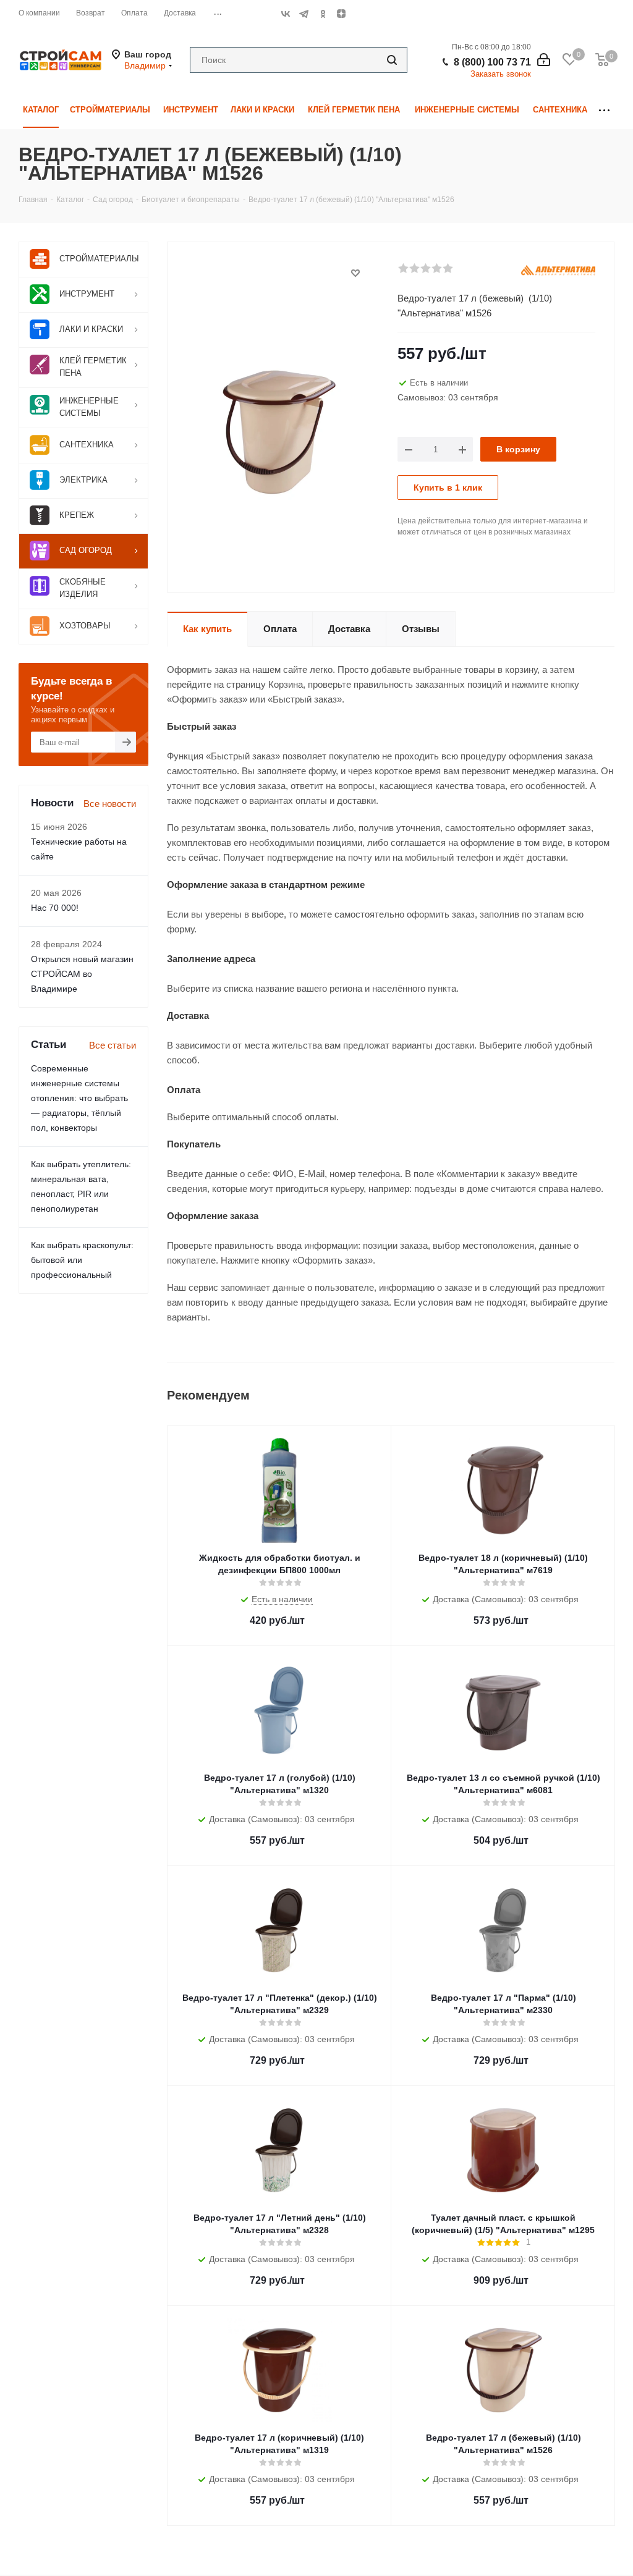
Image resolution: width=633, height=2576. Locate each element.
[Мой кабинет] (544, 60)
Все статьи (113, 1045)
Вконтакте (286, 14)
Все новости (110, 804)
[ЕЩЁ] (604, 110)
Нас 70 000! (55, 908)
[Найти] (392, 60)
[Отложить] (355, 273)
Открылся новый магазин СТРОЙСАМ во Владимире (82, 974)
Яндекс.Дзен (341, 14)
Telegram (304, 14)
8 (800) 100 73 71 (492, 62)
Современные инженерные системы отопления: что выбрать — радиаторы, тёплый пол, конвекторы (79, 1098)
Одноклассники (323, 14)
